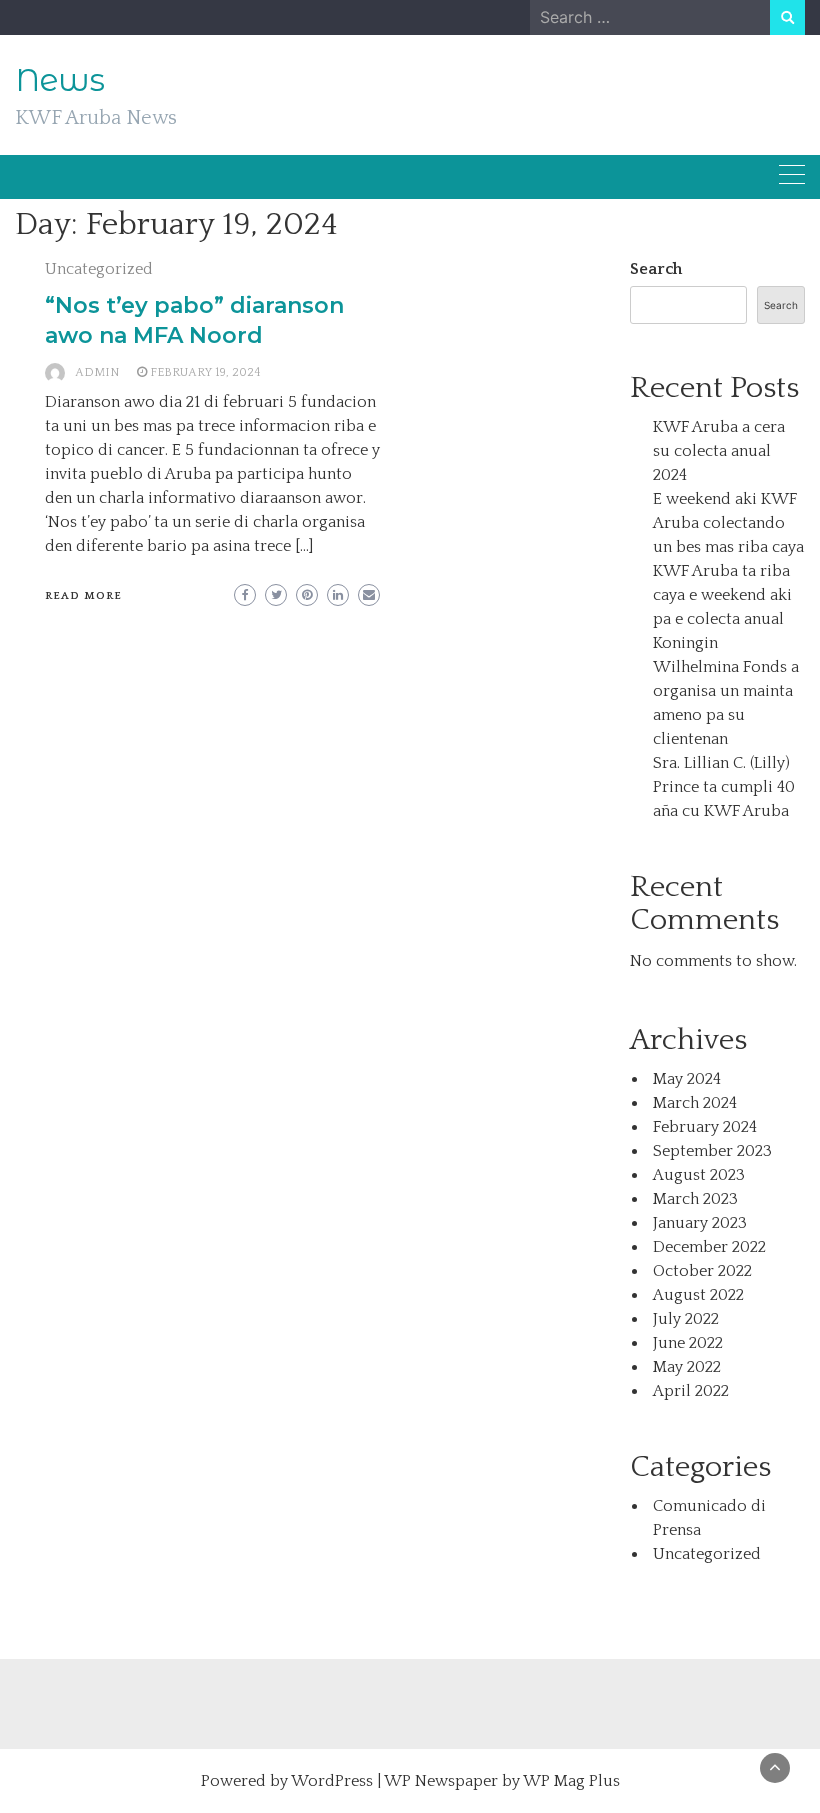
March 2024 (695, 1103)
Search (656, 269)
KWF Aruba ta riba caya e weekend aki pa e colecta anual (722, 595)
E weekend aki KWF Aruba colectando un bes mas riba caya (728, 523)
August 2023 (699, 1175)
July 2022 (686, 1319)
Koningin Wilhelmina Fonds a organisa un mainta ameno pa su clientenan (726, 691)
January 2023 (700, 1223)
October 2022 (702, 1271)
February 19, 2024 (205, 372)
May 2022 (687, 1367)
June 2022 (688, 1343)
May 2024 (687, 1079)
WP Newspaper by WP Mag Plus (502, 1781)
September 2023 (712, 1151)
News (60, 80)
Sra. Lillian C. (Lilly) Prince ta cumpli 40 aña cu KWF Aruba (724, 787)
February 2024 (705, 1127)
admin (97, 372)
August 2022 (698, 1295)
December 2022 (709, 1247)
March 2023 (695, 1199)
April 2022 (691, 1391)
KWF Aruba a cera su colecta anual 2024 (719, 451)
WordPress (332, 1781)
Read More (83, 596)
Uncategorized (99, 269)
